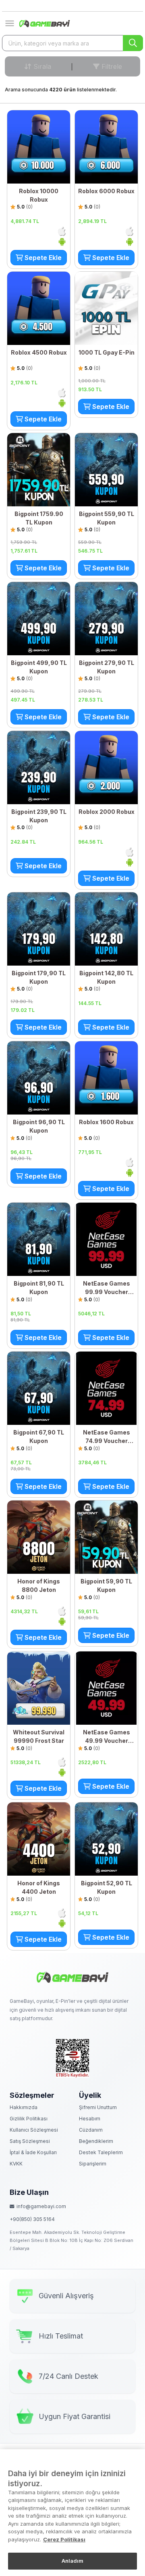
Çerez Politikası (64, 2539)
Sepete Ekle (42, 258)
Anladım (73, 2561)
